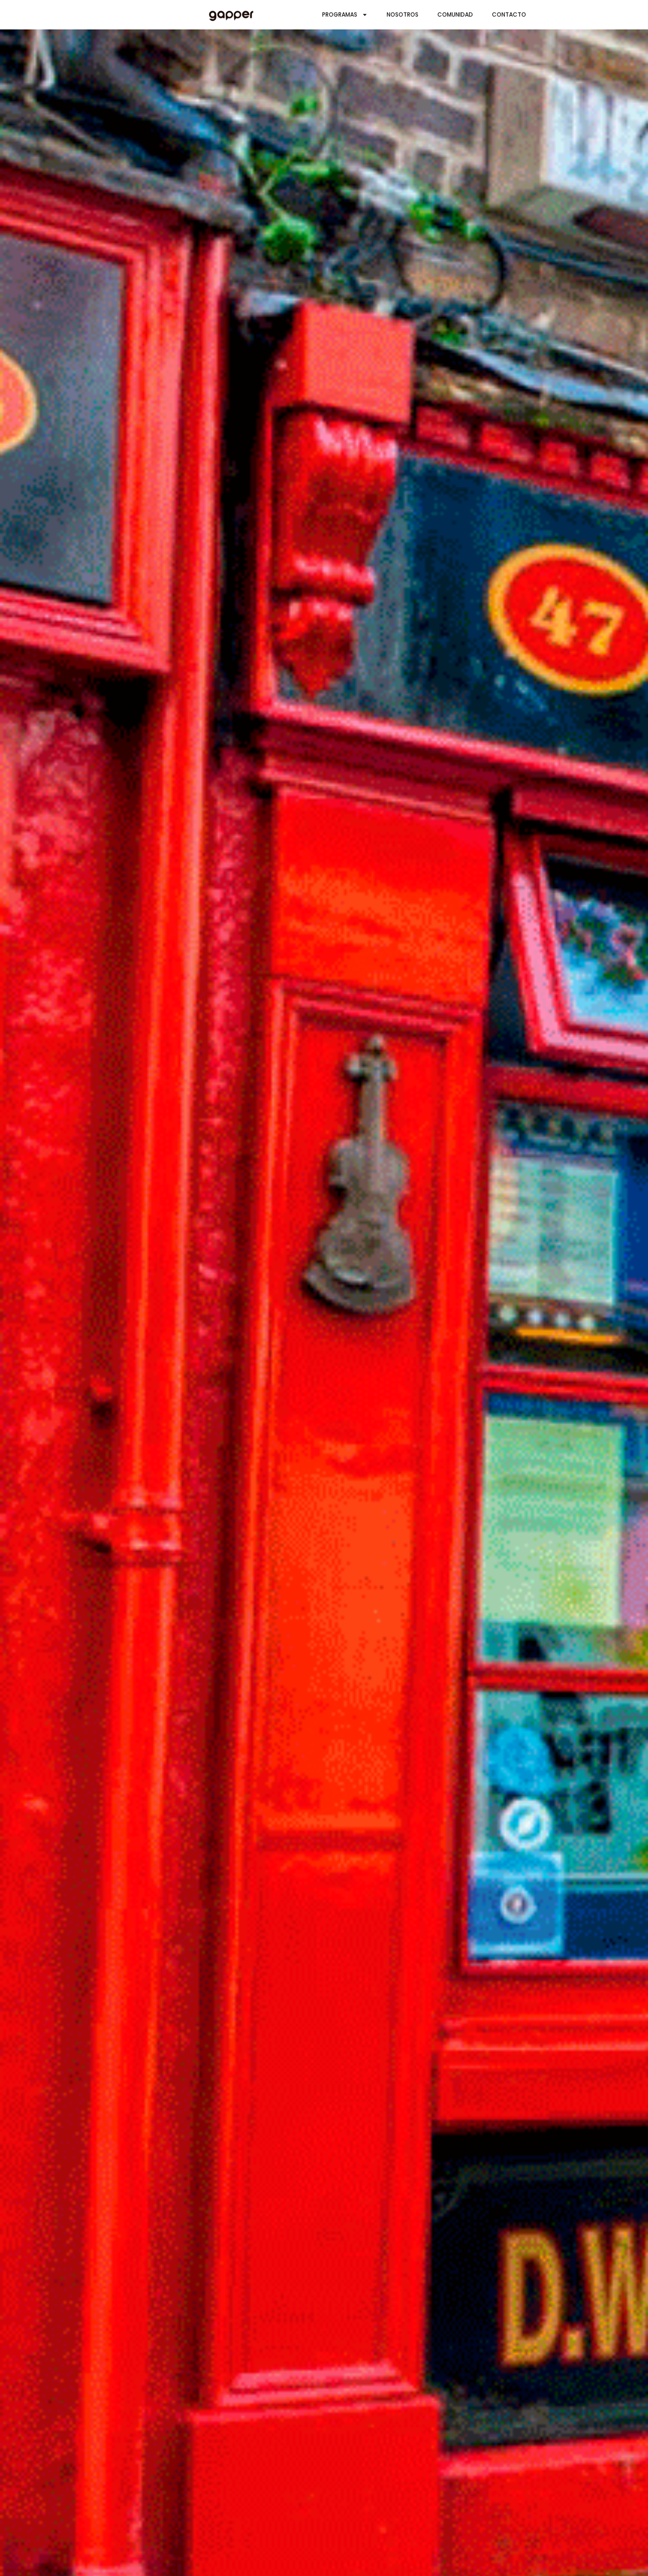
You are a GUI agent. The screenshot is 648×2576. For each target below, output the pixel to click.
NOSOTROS (403, 14)
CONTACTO (509, 14)
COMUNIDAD (455, 14)
